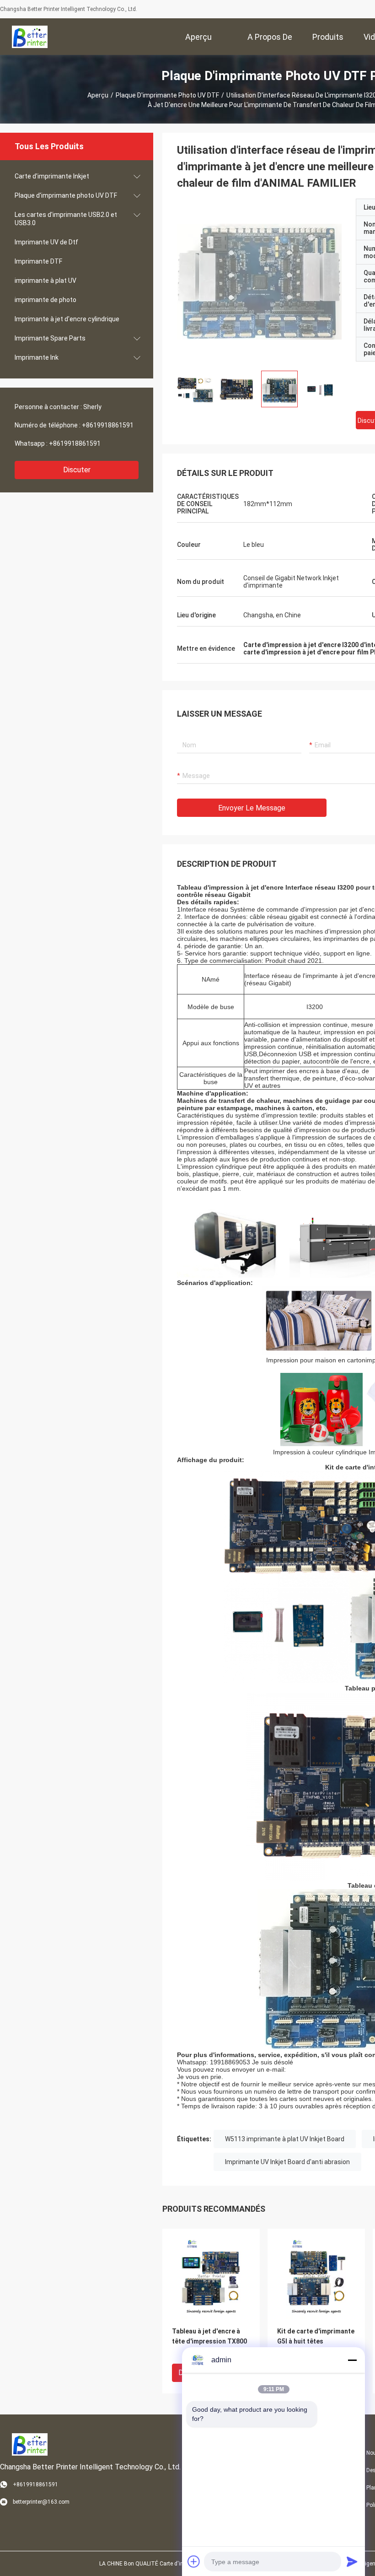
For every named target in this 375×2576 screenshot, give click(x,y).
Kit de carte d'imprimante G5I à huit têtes (316, 2336)
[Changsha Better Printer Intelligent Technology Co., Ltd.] (30, 37)
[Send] (352, 2561)
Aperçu (98, 95)
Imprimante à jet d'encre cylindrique (67, 319)
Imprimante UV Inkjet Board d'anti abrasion (287, 2162)
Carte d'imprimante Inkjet (52, 176)
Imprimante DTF (38, 261)
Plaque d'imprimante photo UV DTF (167, 95)
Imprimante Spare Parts (50, 338)
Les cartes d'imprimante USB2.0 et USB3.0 (66, 219)
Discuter (77, 470)
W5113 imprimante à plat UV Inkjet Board (285, 2139)
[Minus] (352, 2360)
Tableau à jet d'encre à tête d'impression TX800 (209, 2336)
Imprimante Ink (37, 357)
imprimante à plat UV (46, 281)
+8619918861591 (108, 425)
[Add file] (194, 2561)
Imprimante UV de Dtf (46, 242)
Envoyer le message (252, 808)
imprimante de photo (46, 300)
